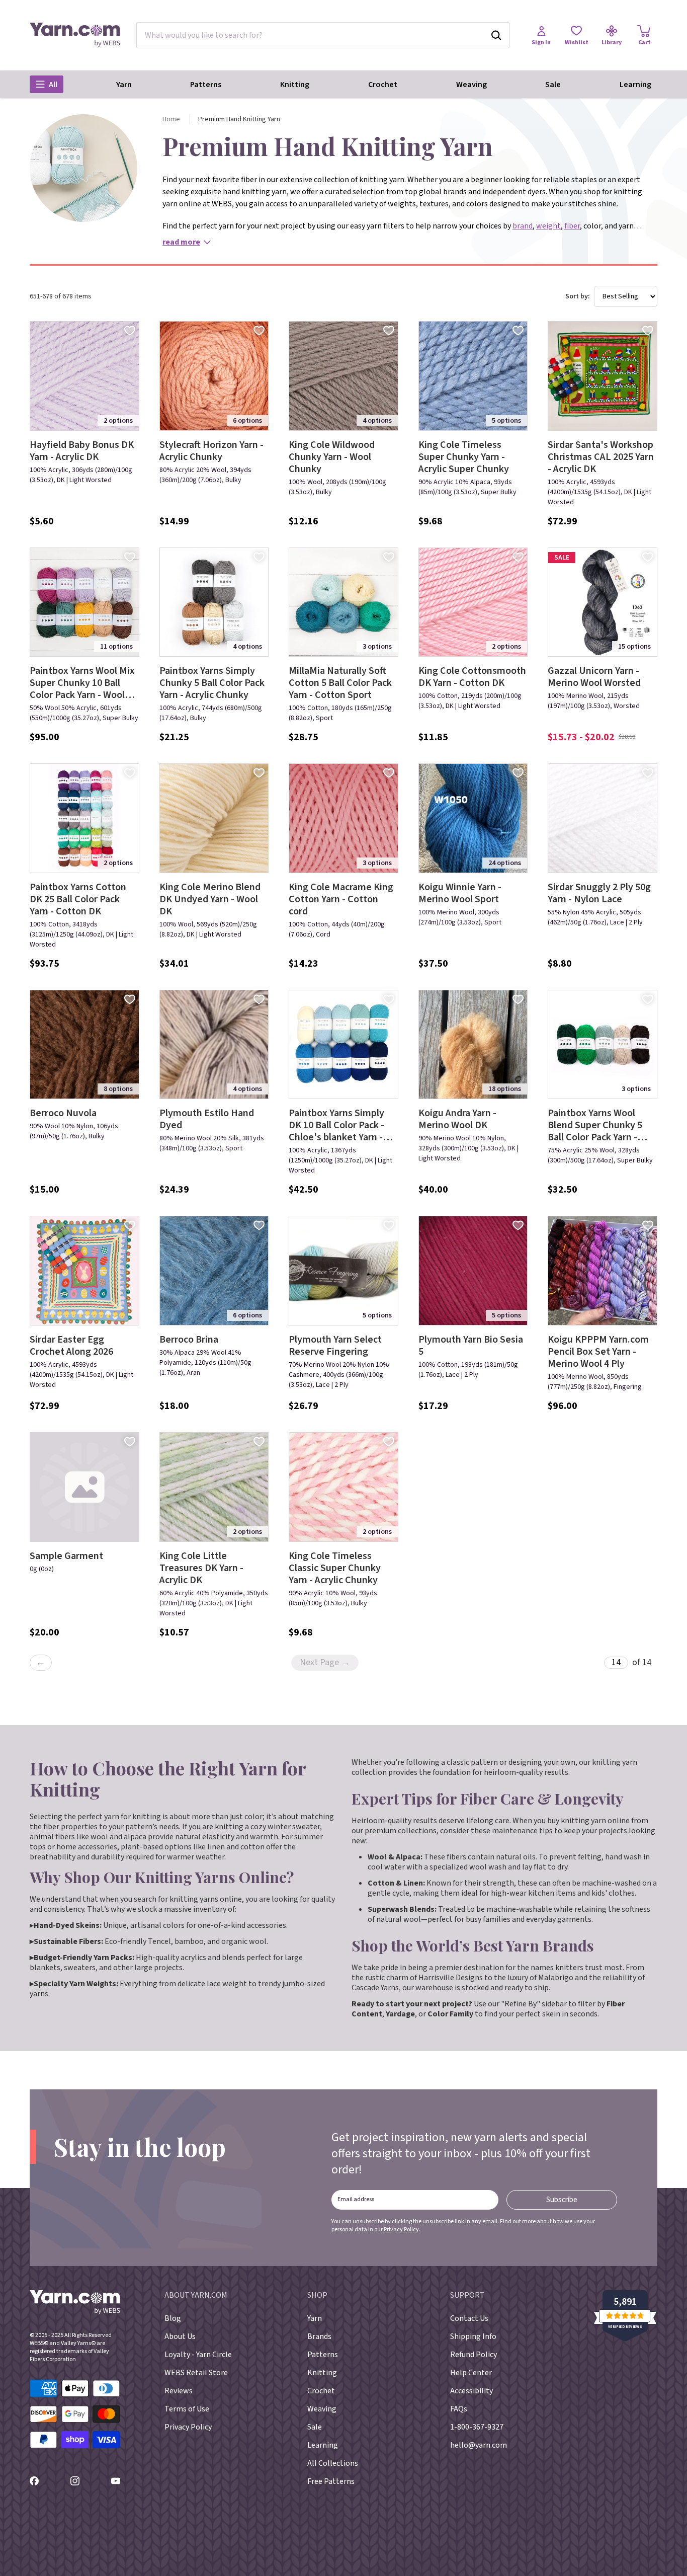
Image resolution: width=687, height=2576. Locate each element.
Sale (553, 85)
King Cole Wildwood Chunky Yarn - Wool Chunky (332, 457)
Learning (635, 85)
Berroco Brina (189, 1340)
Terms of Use (187, 2409)
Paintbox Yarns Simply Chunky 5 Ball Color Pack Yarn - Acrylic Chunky (212, 683)
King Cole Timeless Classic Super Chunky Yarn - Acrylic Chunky (335, 1568)
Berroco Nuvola (63, 1113)
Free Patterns (331, 2481)
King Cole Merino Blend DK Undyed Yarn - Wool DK (210, 899)
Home (171, 119)
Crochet (383, 85)
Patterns (206, 85)
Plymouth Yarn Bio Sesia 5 (471, 1346)
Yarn (124, 85)
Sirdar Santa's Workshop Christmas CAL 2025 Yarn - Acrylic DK (601, 457)
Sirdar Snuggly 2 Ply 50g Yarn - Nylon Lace (599, 893)
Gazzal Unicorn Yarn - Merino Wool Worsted (594, 677)
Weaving (471, 85)
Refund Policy (474, 2355)
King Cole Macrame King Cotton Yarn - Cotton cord (341, 899)
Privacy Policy (401, 2230)
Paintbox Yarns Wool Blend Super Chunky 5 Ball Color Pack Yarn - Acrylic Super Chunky (595, 1125)
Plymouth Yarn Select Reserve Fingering (335, 1346)
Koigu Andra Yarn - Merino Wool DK (457, 1119)
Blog (173, 2318)
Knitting (295, 85)
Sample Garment (66, 1556)
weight (548, 226)
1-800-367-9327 (477, 2427)
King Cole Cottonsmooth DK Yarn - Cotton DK (472, 677)
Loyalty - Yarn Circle (198, 2355)
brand (523, 226)
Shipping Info (473, 2336)
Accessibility (471, 2391)
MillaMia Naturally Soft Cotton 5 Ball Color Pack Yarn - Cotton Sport (340, 683)
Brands (319, 2336)
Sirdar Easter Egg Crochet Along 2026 (71, 1346)
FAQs (459, 2409)
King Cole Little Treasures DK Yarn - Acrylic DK (201, 1568)
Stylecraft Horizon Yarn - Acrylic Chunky (211, 451)
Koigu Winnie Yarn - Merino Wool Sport (460, 893)
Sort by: (578, 296)
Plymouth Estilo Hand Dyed (207, 1119)
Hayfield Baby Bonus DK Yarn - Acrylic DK (82, 451)
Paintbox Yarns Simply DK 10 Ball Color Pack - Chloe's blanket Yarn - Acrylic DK (336, 1125)
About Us (180, 2336)
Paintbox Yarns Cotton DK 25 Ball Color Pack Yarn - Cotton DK (78, 899)
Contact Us (469, 2318)
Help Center (471, 2373)
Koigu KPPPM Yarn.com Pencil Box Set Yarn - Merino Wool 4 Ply (598, 1352)
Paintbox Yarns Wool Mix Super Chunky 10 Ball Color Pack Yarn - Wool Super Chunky (82, 683)
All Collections (333, 2463)
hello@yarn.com (479, 2445)
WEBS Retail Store (196, 2373)
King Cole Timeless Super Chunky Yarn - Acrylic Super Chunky (464, 457)
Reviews (179, 2391)
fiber (572, 226)
